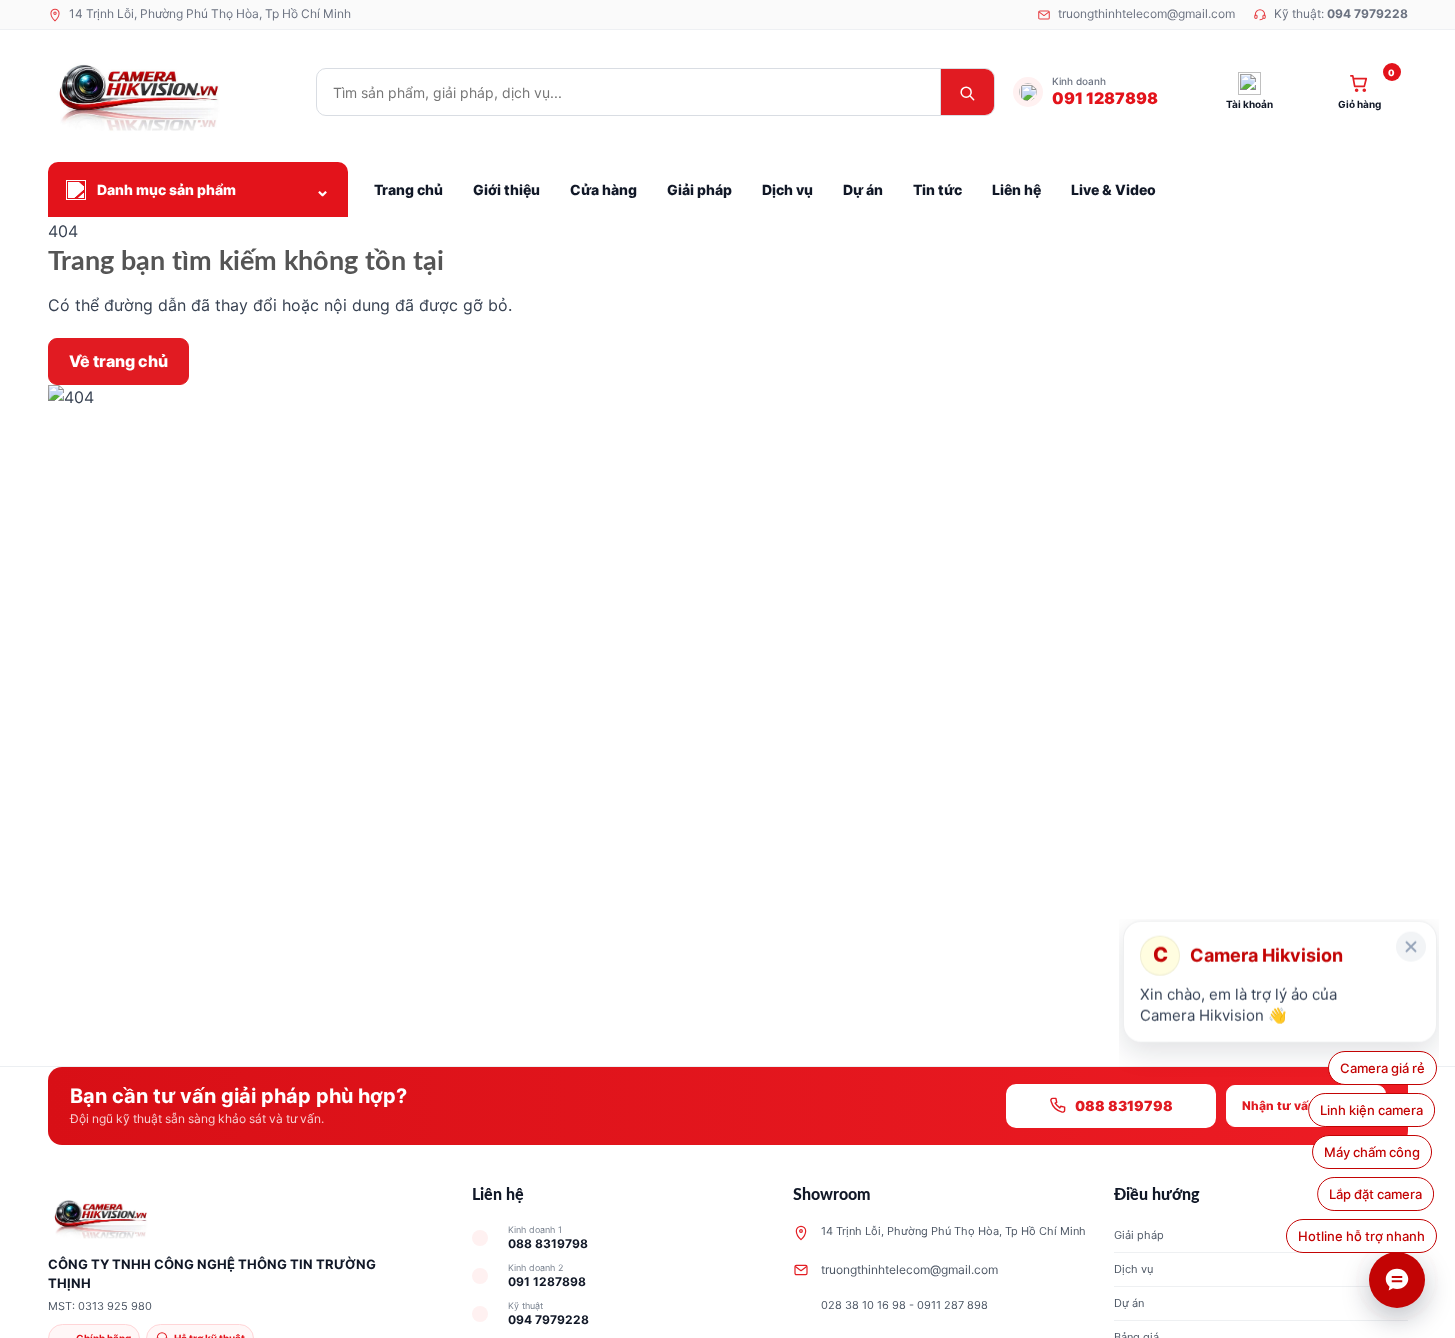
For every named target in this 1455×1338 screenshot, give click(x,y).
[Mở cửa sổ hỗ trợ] (1397, 1280)
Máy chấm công (1377, 1152)
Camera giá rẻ (1382, 1068)
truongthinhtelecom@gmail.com (909, 1269)
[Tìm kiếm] (967, 93)
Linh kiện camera (1373, 1110)
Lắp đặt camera (1375, 1194)
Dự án (1129, 1303)
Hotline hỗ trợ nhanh (1356, 1236)
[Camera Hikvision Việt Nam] (173, 92)
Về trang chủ (118, 361)
